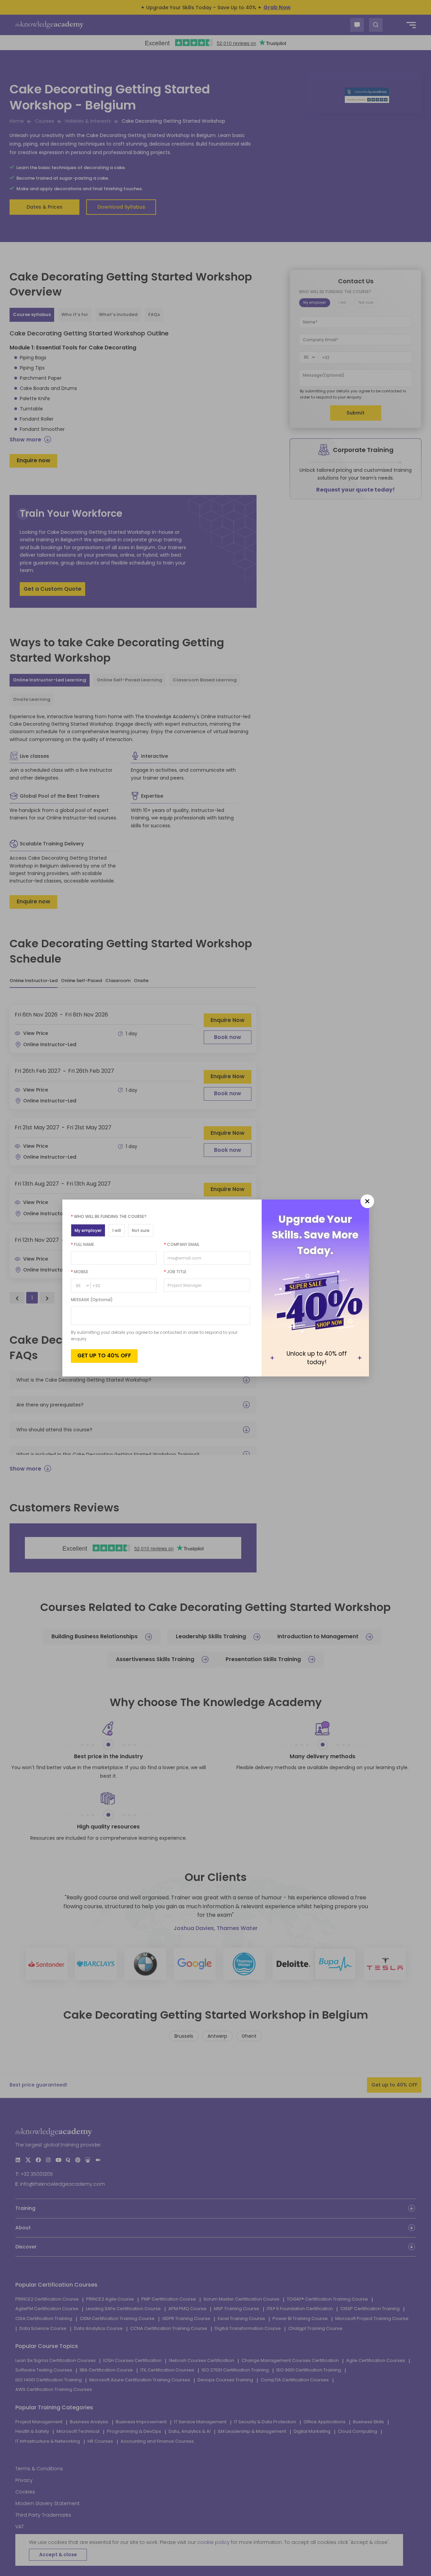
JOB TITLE (175, 1272)
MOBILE (80, 1272)
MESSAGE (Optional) (92, 1300)
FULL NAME (82, 1244)
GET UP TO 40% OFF (104, 1355)
